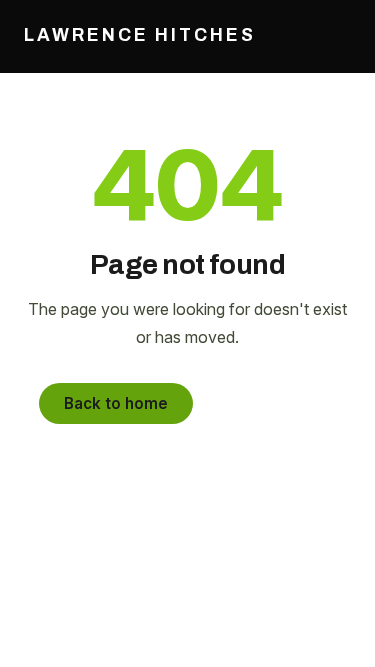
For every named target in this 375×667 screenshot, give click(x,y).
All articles (270, 403)
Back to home (116, 403)
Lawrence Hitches (140, 35)
